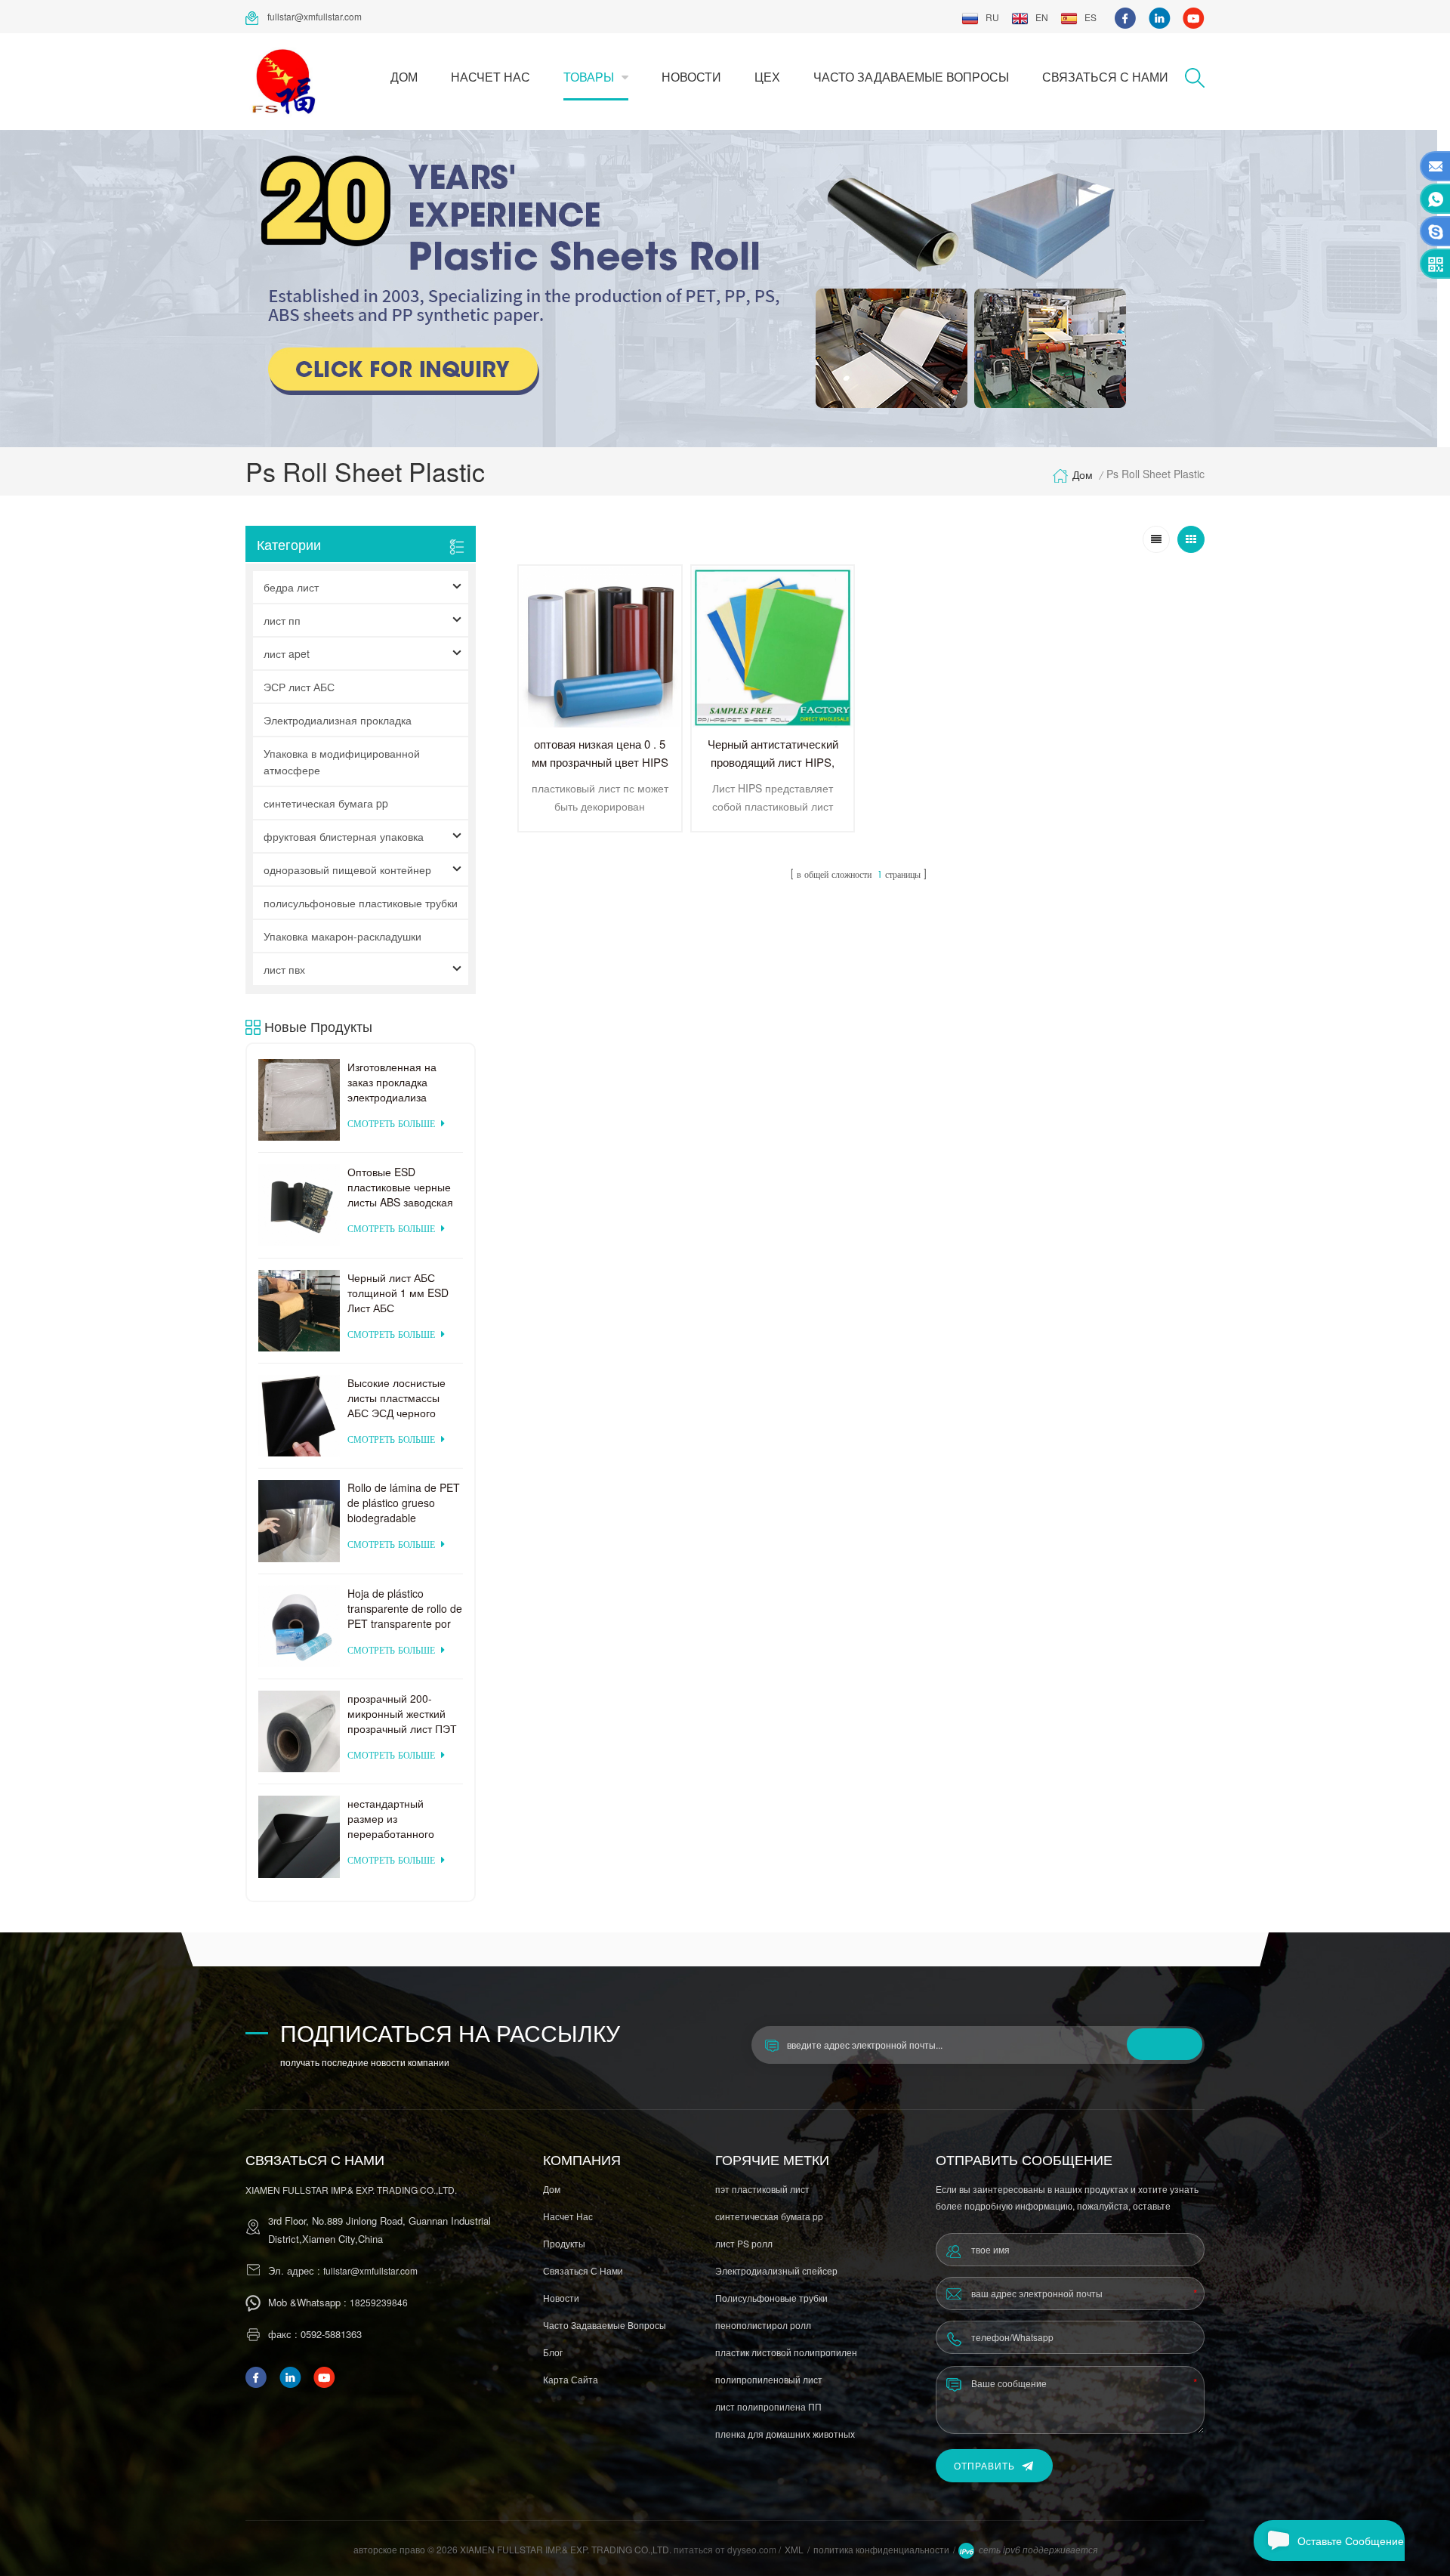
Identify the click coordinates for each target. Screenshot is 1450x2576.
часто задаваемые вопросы (911, 77)
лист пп (282, 620)
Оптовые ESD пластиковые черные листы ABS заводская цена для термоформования (400, 1187)
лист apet (287, 653)
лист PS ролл (744, 2243)
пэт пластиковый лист (762, 2189)
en (1042, 17)
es (1091, 17)
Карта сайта (571, 2379)
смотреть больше (391, 1124)
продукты (564, 2243)
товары (589, 77)
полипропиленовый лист (769, 2379)
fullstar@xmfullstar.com (315, 16)
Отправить (984, 2465)
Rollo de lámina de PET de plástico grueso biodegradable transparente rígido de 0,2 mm (404, 1503)
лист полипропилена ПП (768, 2406)
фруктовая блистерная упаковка (344, 836)
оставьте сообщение (1351, 2540)
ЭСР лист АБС (299, 687)
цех (767, 77)
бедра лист (291, 587)
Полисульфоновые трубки (771, 2298)
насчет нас (491, 77)
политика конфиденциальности (881, 2549)
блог (553, 2352)
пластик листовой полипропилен (786, 2352)
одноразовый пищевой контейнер (347, 869)
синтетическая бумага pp (326, 803)
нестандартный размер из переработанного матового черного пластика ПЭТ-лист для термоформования (395, 1818)
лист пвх (284, 969)
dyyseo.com (753, 2549)
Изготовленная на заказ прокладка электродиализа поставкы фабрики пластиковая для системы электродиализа (393, 1082)
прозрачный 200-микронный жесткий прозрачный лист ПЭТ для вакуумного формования (402, 1713)
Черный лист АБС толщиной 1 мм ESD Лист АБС (398, 1293)
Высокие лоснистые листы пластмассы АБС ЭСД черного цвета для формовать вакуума (401, 1398)
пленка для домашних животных (785, 2434)
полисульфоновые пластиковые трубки (361, 903)
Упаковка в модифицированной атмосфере (342, 761)
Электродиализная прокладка (338, 720)
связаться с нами (1105, 77)
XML (794, 2549)
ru (992, 17)
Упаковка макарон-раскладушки (342, 936)
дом (404, 77)
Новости (691, 77)
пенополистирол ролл (763, 2325)
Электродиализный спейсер (776, 2270)
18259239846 (379, 2302)
